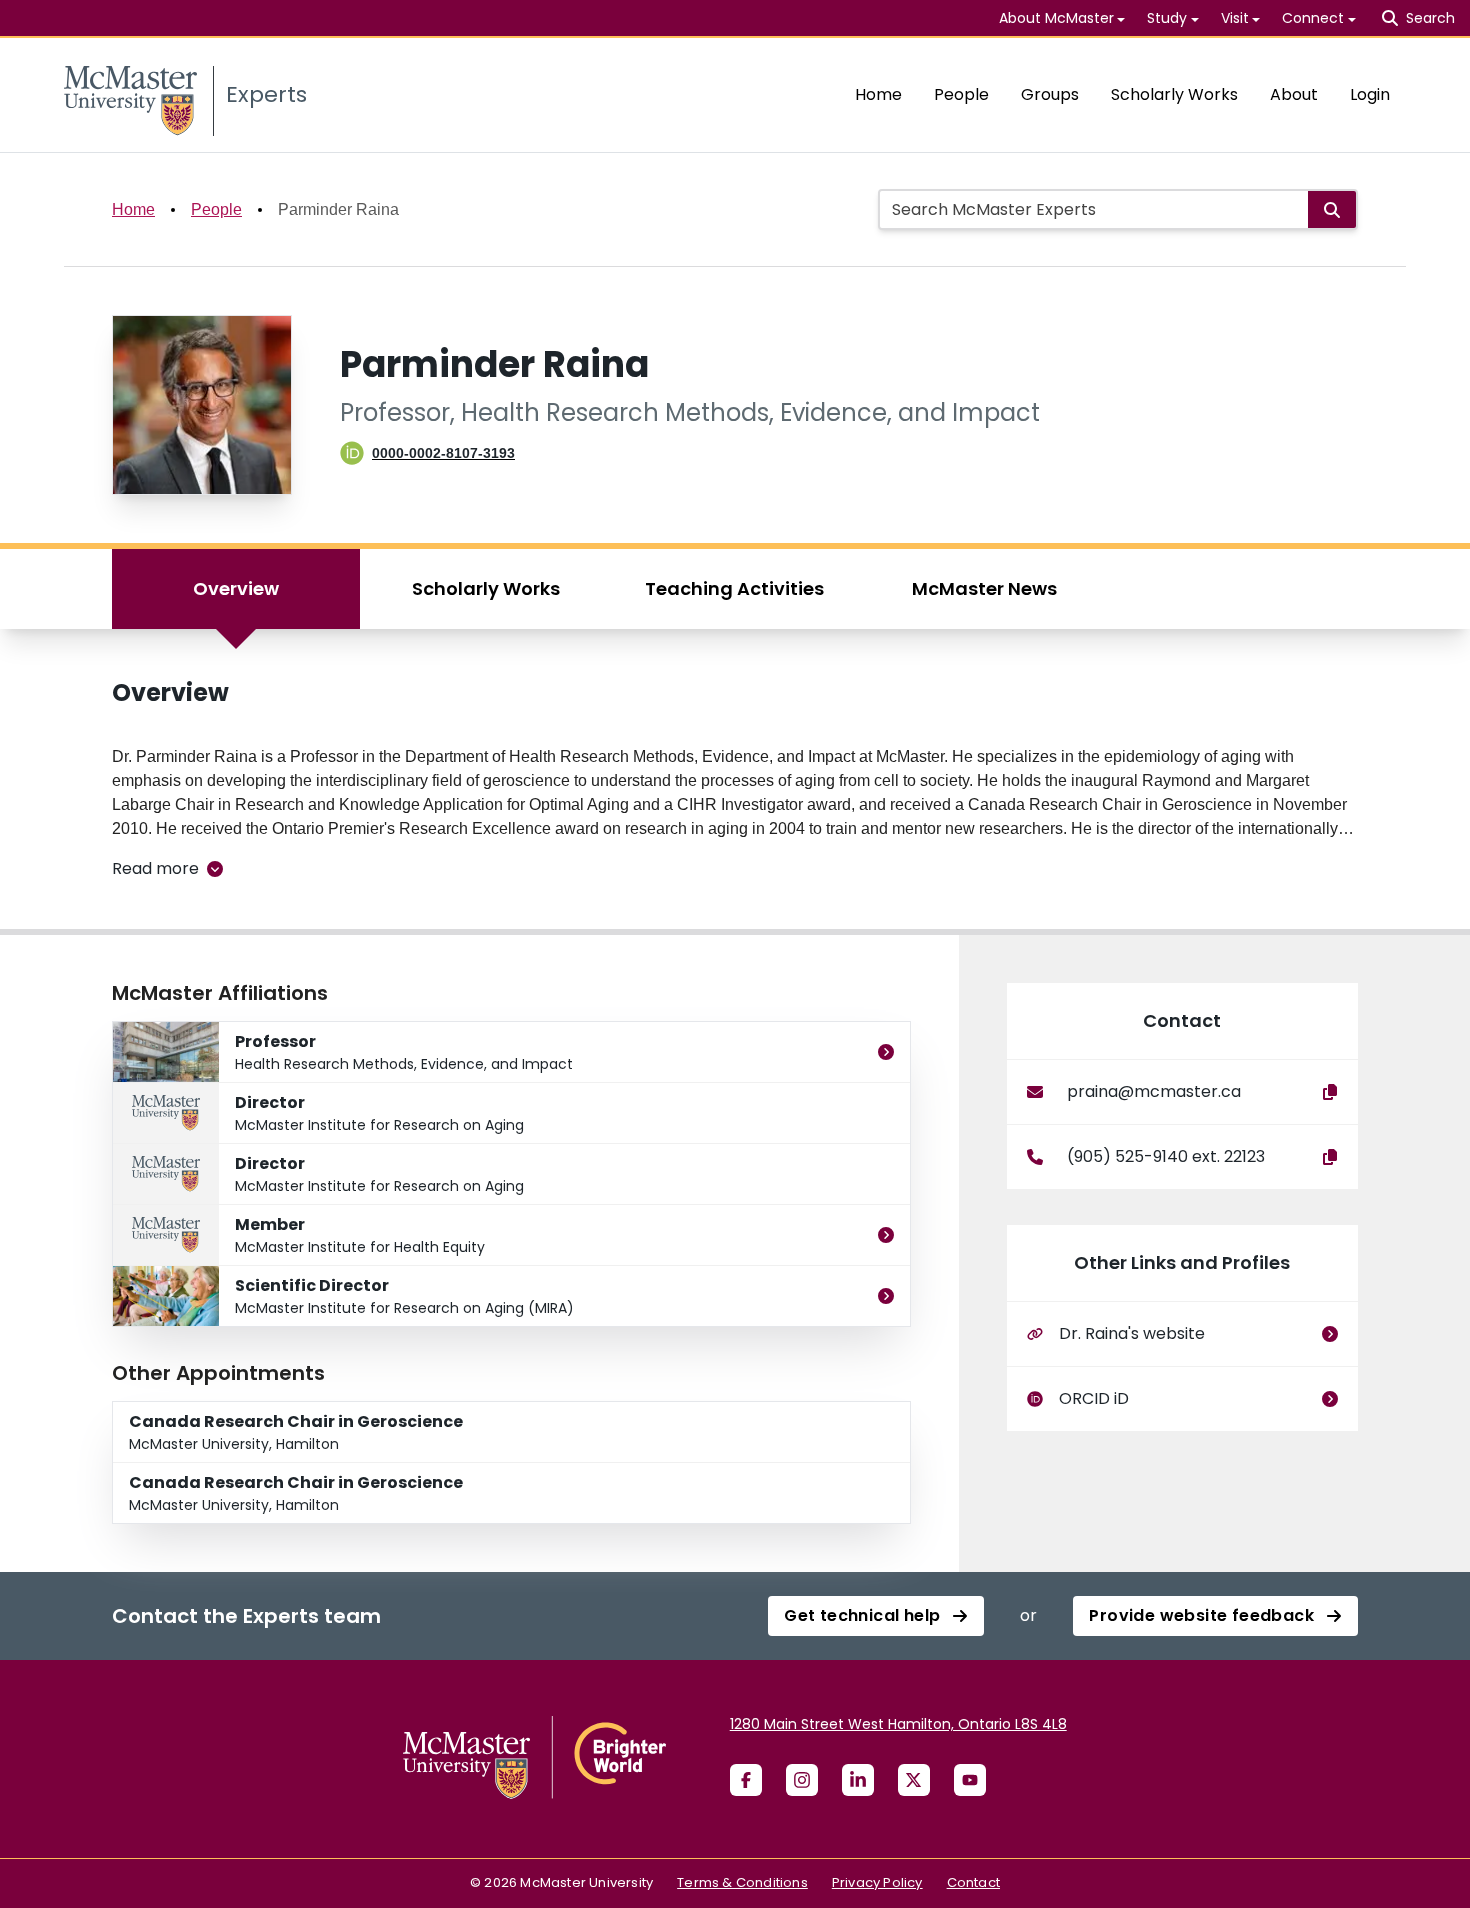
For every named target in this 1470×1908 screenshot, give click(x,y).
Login (1370, 94)
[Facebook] (746, 1780)
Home (878, 94)
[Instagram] (802, 1780)
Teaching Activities (734, 588)
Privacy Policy (877, 1882)
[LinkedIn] (858, 1780)
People (961, 94)
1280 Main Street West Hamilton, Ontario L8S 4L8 (898, 1724)
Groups (1050, 94)
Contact (973, 1882)
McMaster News (984, 588)
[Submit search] (1332, 209)
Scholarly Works (1174, 94)
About (1294, 94)
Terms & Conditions (742, 1882)
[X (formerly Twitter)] (914, 1780)
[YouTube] (970, 1780)
